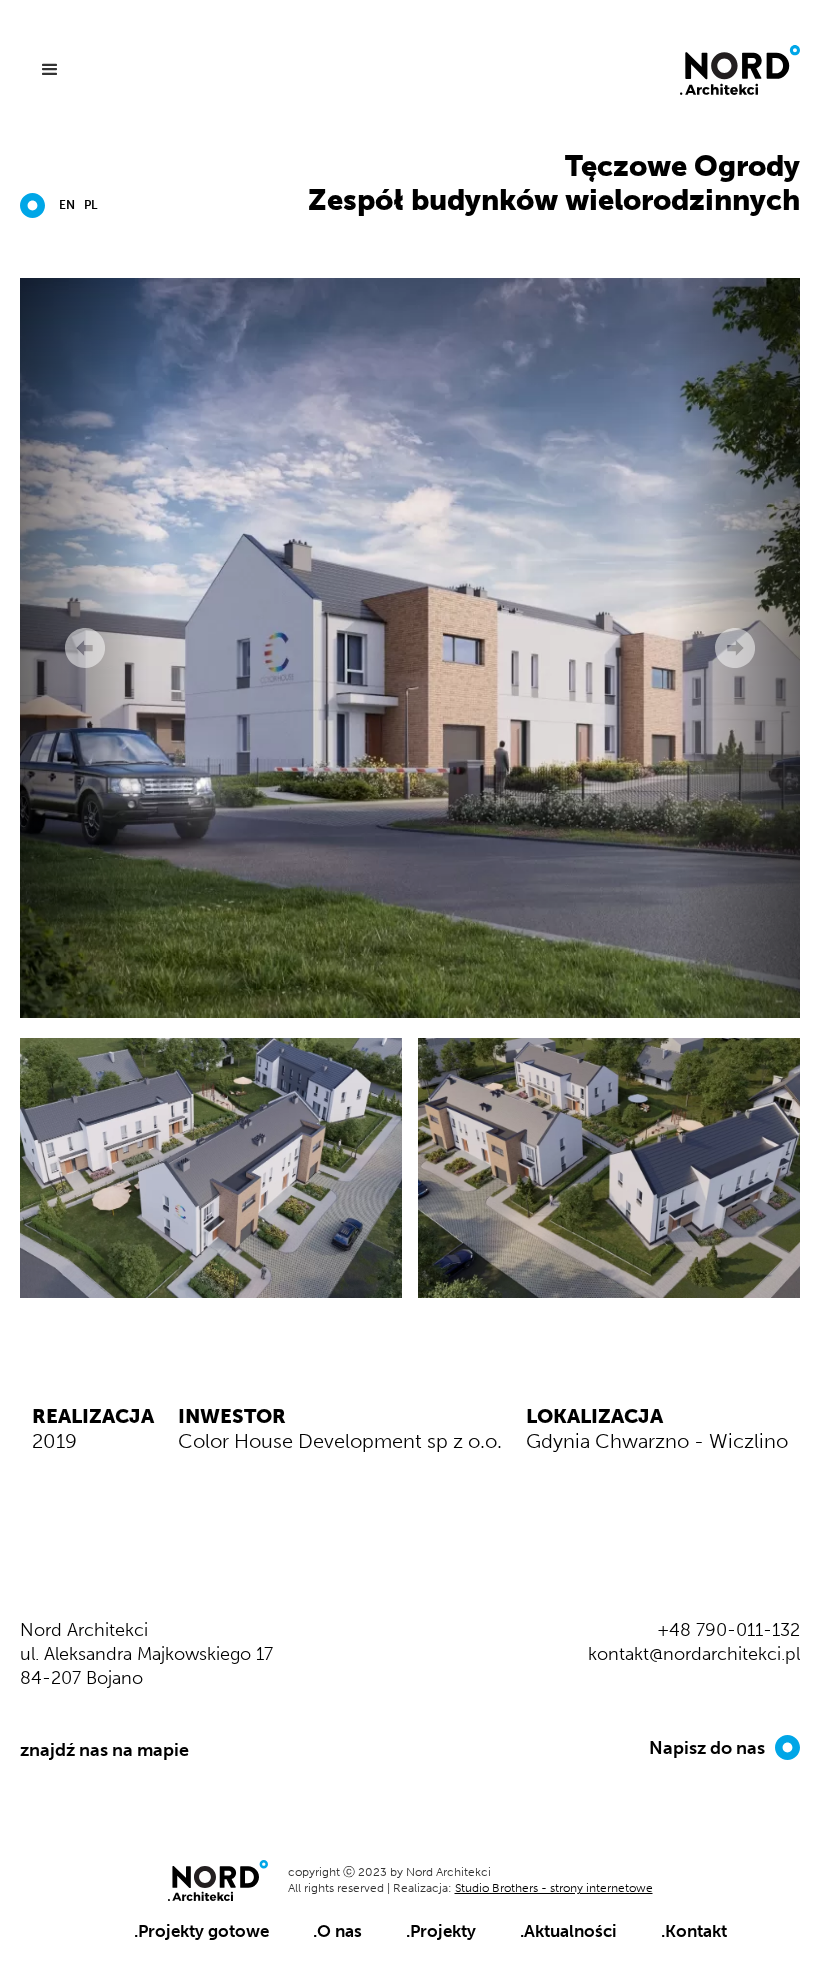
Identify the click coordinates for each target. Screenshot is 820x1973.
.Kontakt (694, 1931)
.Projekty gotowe (201, 1931)
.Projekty (441, 1931)
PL (90, 205)
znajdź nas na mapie (104, 1750)
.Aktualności (568, 1931)
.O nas (337, 1931)
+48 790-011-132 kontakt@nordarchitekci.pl (694, 1642)
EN (67, 205)
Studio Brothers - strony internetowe (554, 1888)
